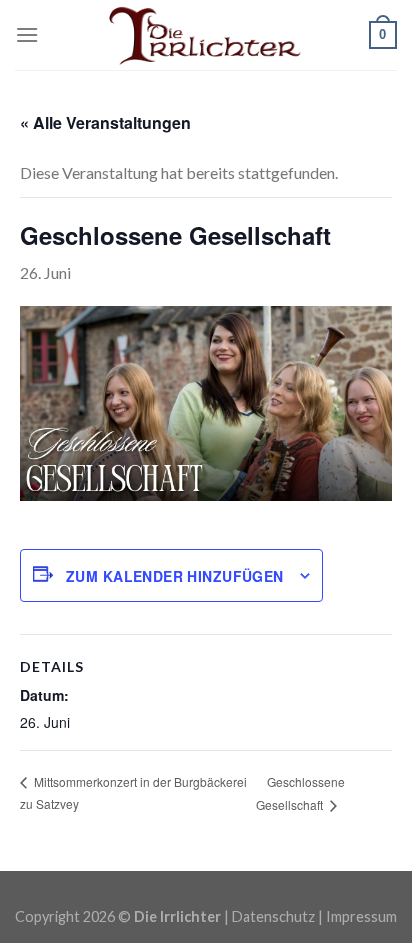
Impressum (361, 916)
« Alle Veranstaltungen (105, 122)
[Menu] (27, 34)
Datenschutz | (279, 916)
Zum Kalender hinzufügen (175, 576)
